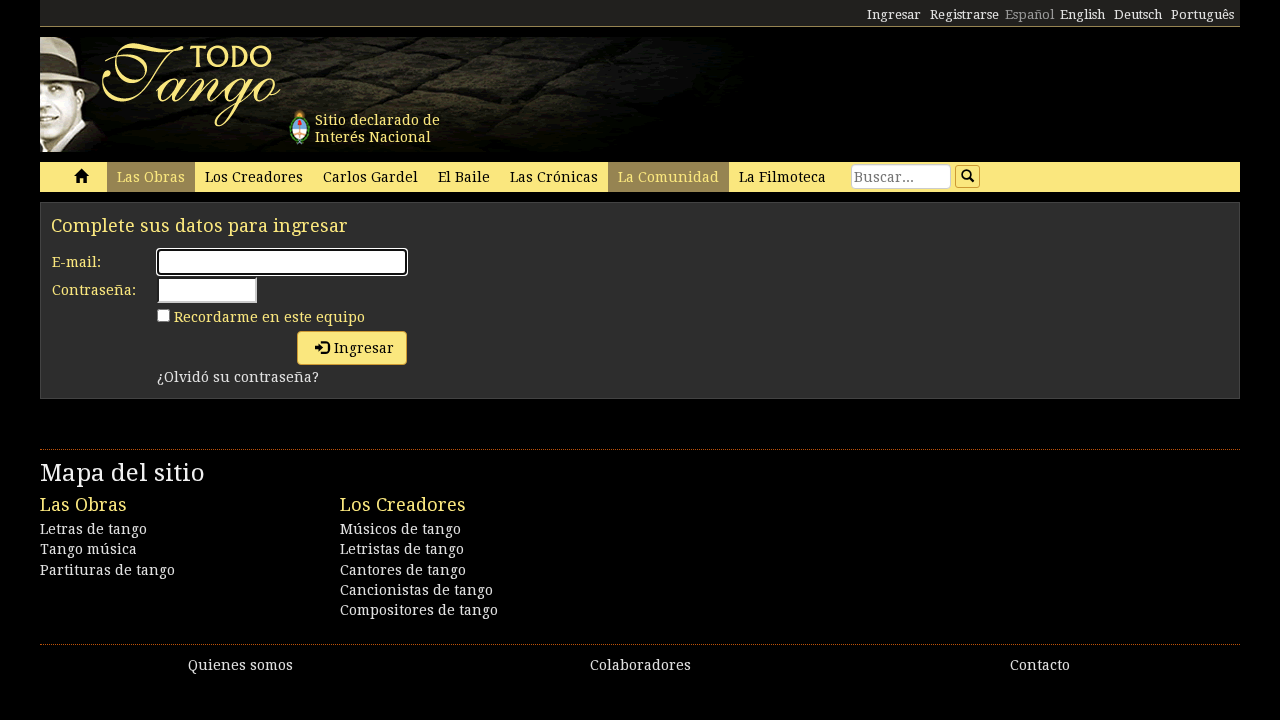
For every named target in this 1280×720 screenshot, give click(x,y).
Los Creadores (254, 177)
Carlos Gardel (370, 177)
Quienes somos (240, 665)
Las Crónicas (554, 177)
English (1082, 14)
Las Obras (151, 177)
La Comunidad (668, 177)
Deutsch (1138, 14)
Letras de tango (93, 529)
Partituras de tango (107, 570)
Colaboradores (640, 665)
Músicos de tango (400, 529)
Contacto (1040, 665)
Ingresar (894, 14)
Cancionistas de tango (416, 590)
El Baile (464, 177)
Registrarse (964, 14)
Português (1202, 14)
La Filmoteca (782, 177)
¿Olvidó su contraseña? (238, 377)
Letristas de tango (402, 549)
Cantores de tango (403, 570)
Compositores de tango (419, 610)
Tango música (88, 549)
